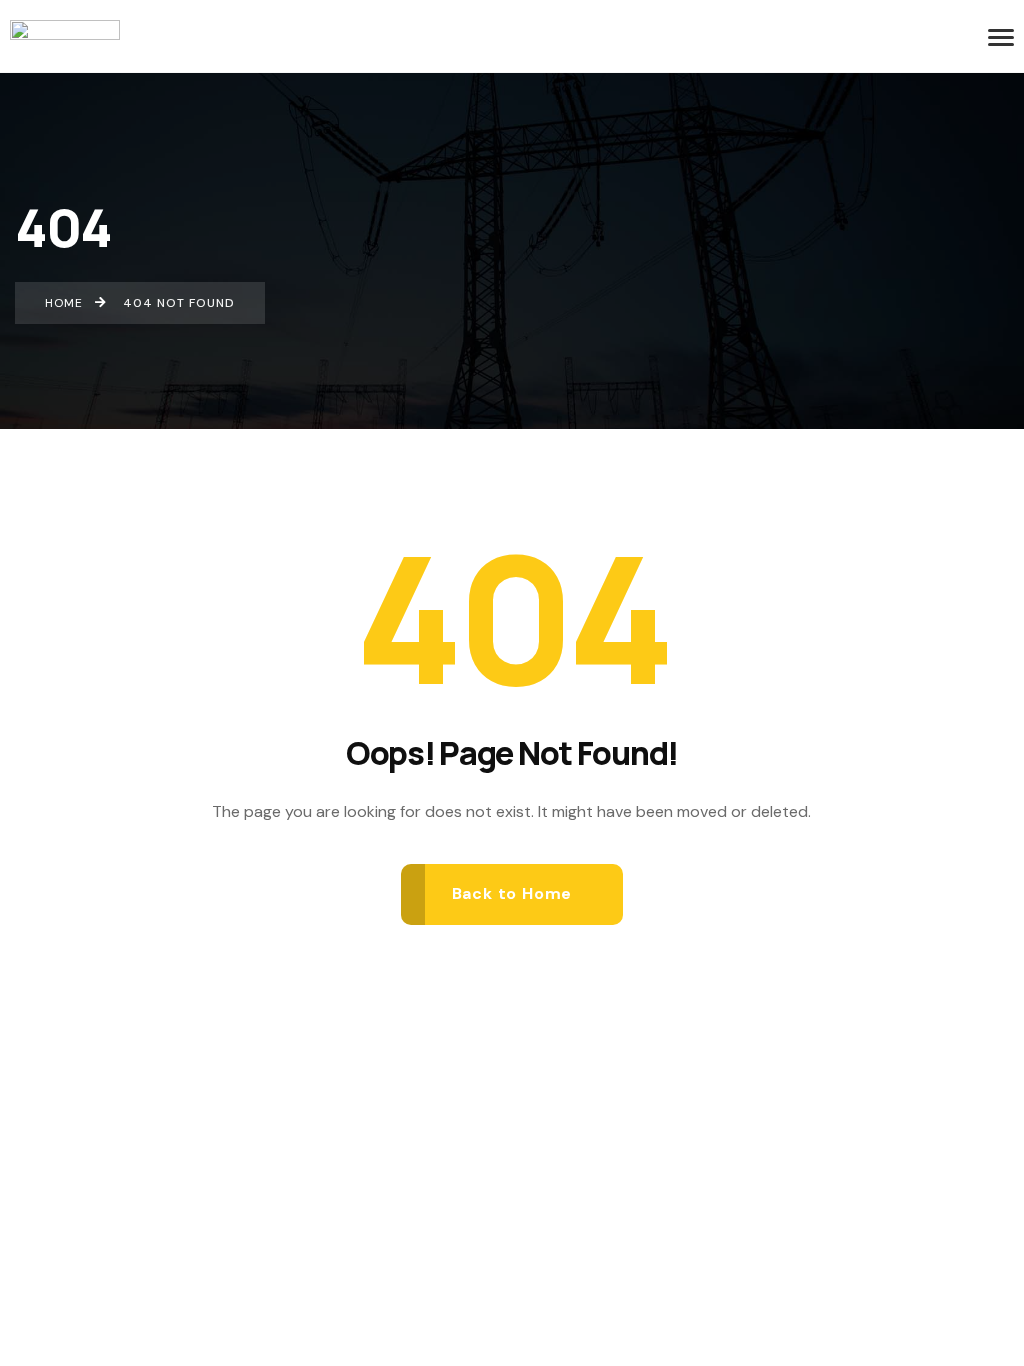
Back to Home (512, 893)
